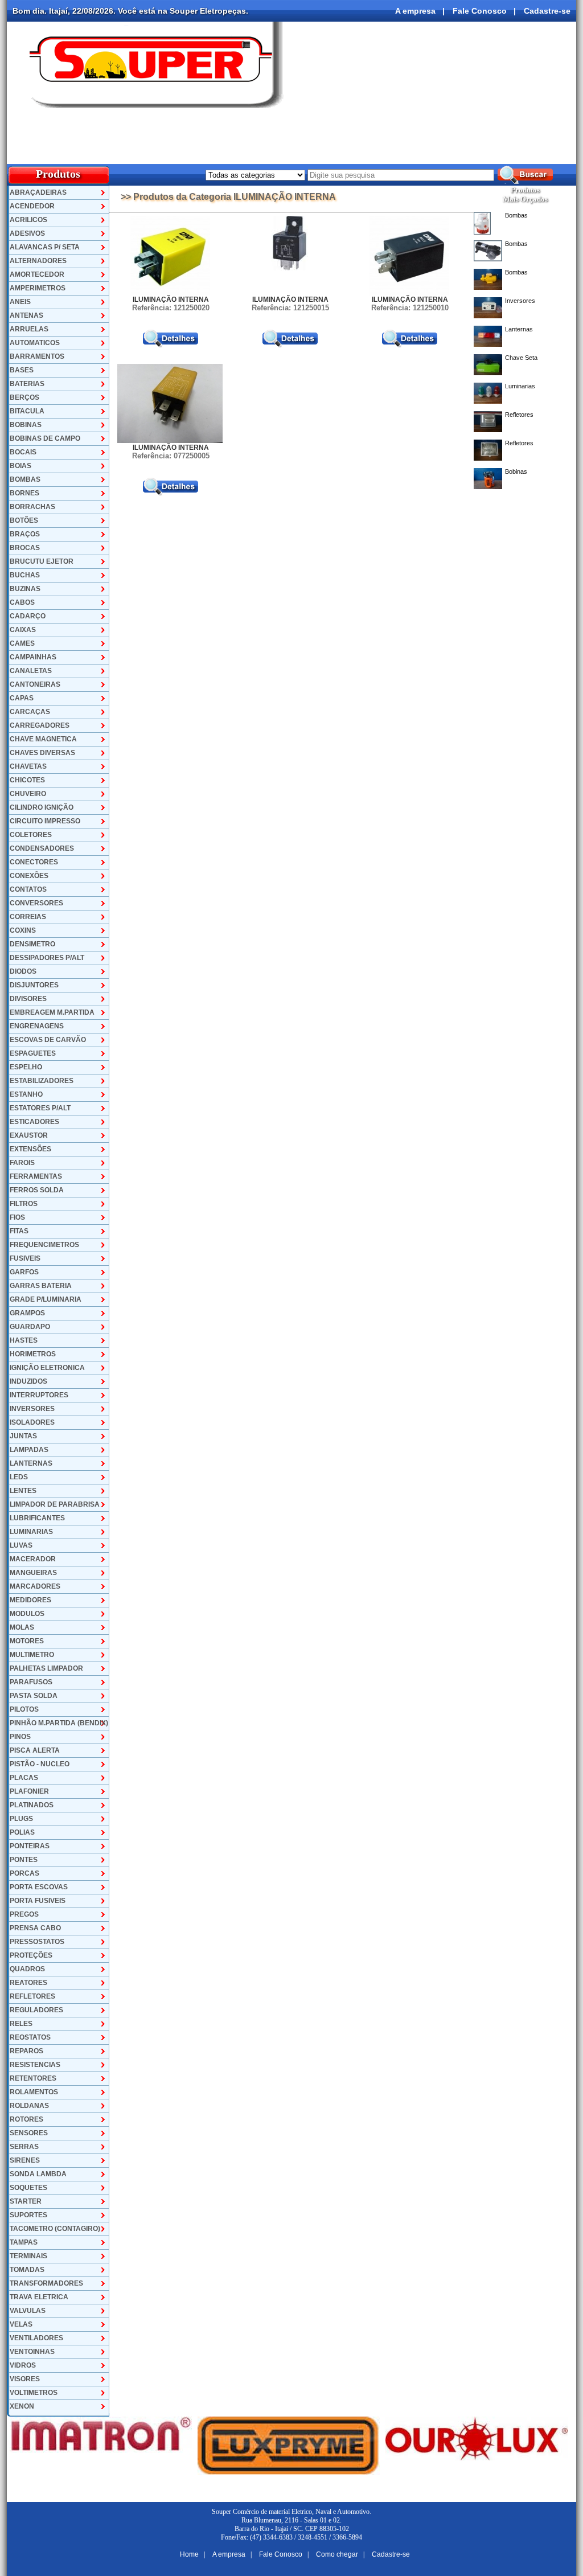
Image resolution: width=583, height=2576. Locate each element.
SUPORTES (28, 2215)
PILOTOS (24, 1709)
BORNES (24, 493)
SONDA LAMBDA (38, 2174)
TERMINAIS (28, 2256)
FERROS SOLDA (37, 1190)
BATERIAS (27, 384)
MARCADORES (35, 1586)
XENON (22, 2406)
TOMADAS (27, 2270)
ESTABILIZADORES (42, 1081)
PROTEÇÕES (31, 1955)
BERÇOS (24, 397)
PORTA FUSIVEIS (38, 1901)
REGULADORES (36, 2010)
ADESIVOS (27, 233)
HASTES (24, 1340)
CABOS (22, 602)
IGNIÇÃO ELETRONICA (47, 1368)
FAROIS (22, 1163)
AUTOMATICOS (35, 343)
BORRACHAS (32, 507)
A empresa (415, 11)
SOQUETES (28, 2188)
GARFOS (24, 1272)
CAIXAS (23, 630)
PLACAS (24, 1778)
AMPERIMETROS (38, 288)
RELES (21, 2024)
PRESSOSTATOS (37, 1942)
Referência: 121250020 (171, 308)
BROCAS (25, 548)
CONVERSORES (36, 903)
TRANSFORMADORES (46, 2283)
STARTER (26, 2201)
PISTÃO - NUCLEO (40, 1764)
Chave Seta (521, 358)
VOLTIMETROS (34, 2393)
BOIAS (20, 466)
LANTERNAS (31, 1463)
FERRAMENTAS (36, 1176)
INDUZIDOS (28, 1381)
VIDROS (23, 2365)
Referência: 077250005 (171, 456)
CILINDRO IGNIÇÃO (42, 807)
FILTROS (24, 1204)
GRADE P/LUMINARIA (46, 1299)
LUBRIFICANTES (37, 1518)
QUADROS (27, 1969)
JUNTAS (23, 1436)
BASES (22, 370)
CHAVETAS (28, 766)
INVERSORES (32, 1409)
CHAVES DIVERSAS (42, 753)
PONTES (24, 1860)
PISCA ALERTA (35, 1750)
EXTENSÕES (30, 1149)
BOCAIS (23, 452)
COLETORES (31, 835)
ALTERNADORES (38, 261)
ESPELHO (26, 1067)
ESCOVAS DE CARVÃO (48, 1040)
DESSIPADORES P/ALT (47, 958)
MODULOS (27, 1614)
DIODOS (23, 971)
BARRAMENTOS (37, 356)
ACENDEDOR (32, 206)
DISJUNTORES (34, 985)
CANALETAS (31, 671)
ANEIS (20, 302)
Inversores (520, 301)
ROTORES (26, 2119)
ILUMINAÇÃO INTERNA (171, 300)
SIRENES (25, 2160)
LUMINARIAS (31, 1532)
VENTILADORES (36, 2338)
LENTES (23, 1491)
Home (189, 2554)
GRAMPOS (27, 1313)
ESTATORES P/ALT (40, 1108)
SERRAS (24, 2147)
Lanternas (519, 329)
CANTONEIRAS (35, 684)
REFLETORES (32, 1996)
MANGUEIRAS (33, 1573)
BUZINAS (25, 589)
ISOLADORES (32, 1422)
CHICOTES (27, 780)
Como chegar (337, 2554)
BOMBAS (25, 479)
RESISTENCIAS (35, 2065)
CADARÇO (28, 616)
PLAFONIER (29, 1791)
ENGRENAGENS (37, 1026)
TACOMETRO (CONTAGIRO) (55, 2229)
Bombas (516, 215)
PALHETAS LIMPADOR (46, 1668)
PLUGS (21, 1819)
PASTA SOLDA (34, 1696)
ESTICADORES (34, 1122)
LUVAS (21, 1545)
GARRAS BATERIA (41, 1286)
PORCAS (24, 1873)
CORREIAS (28, 917)
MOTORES (27, 1641)
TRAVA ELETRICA (39, 2297)
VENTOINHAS (32, 2352)
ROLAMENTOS (34, 2092)
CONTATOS (28, 889)
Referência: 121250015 (290, 308)
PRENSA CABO (35, 1928)
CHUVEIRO (28, 794)
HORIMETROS (33, 1354)
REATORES (28, 1983)
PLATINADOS (32, 1805)
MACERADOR (33, 1559)
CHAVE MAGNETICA (43, 739)
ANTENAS (26, 315)
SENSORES (29, 2133)
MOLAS (22, 1627)
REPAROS (26, 2051)
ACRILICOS (28, 220)
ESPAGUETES (33, 1053)
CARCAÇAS (30, 712)
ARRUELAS (29, 329)
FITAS (19, 1231)
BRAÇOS (25, 534)
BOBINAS (26, 425)
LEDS (19, 1477)
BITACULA (27, 411)
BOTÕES (24, 520)
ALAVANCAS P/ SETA (45, 247)
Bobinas (516, 471)
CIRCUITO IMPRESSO (45, 821)
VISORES (25, 2379)
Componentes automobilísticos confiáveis (479, 153)
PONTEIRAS (30, 1846)
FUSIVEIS (25, 1258)
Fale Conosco (480, 11)
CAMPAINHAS (33, 657)
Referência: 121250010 (410, 308)
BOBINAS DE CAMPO (45, 438)
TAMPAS (24, 2242)
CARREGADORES (40, 725)
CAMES (22, 643)
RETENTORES (33, 2078)
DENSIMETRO (32, 944)
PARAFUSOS (31, 1682)
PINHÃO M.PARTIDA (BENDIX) (59, 1723)
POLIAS (22, 1832)
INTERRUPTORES (39, 1395)
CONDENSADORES (42, 848)
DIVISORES (28, 999)
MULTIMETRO (32, 1655)
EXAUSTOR (29, 1135)
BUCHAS (25, 575)
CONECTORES (34, 862)
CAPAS (22, 698)
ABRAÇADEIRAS (38, 192)
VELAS (21, 2324)
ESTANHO (26, 1094)
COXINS (23, 930)
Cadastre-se (547, 11)
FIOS (17, 1217)
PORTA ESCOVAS (39, 1887)
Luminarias (520, 386)
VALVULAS (28, 2311)
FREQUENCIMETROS (44, 1245)
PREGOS (24, 1914)
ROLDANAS (29, 2106)
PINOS (20, 1737)
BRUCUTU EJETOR (42, 561)
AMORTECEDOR (37, 274)
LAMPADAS (29, 1450)
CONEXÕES (29, 876)
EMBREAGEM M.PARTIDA (52, 1012)
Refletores (519, 415)
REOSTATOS (30, 2037)
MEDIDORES (30, 1600)
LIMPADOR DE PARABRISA (55, 1504)
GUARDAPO (30, 1327)
